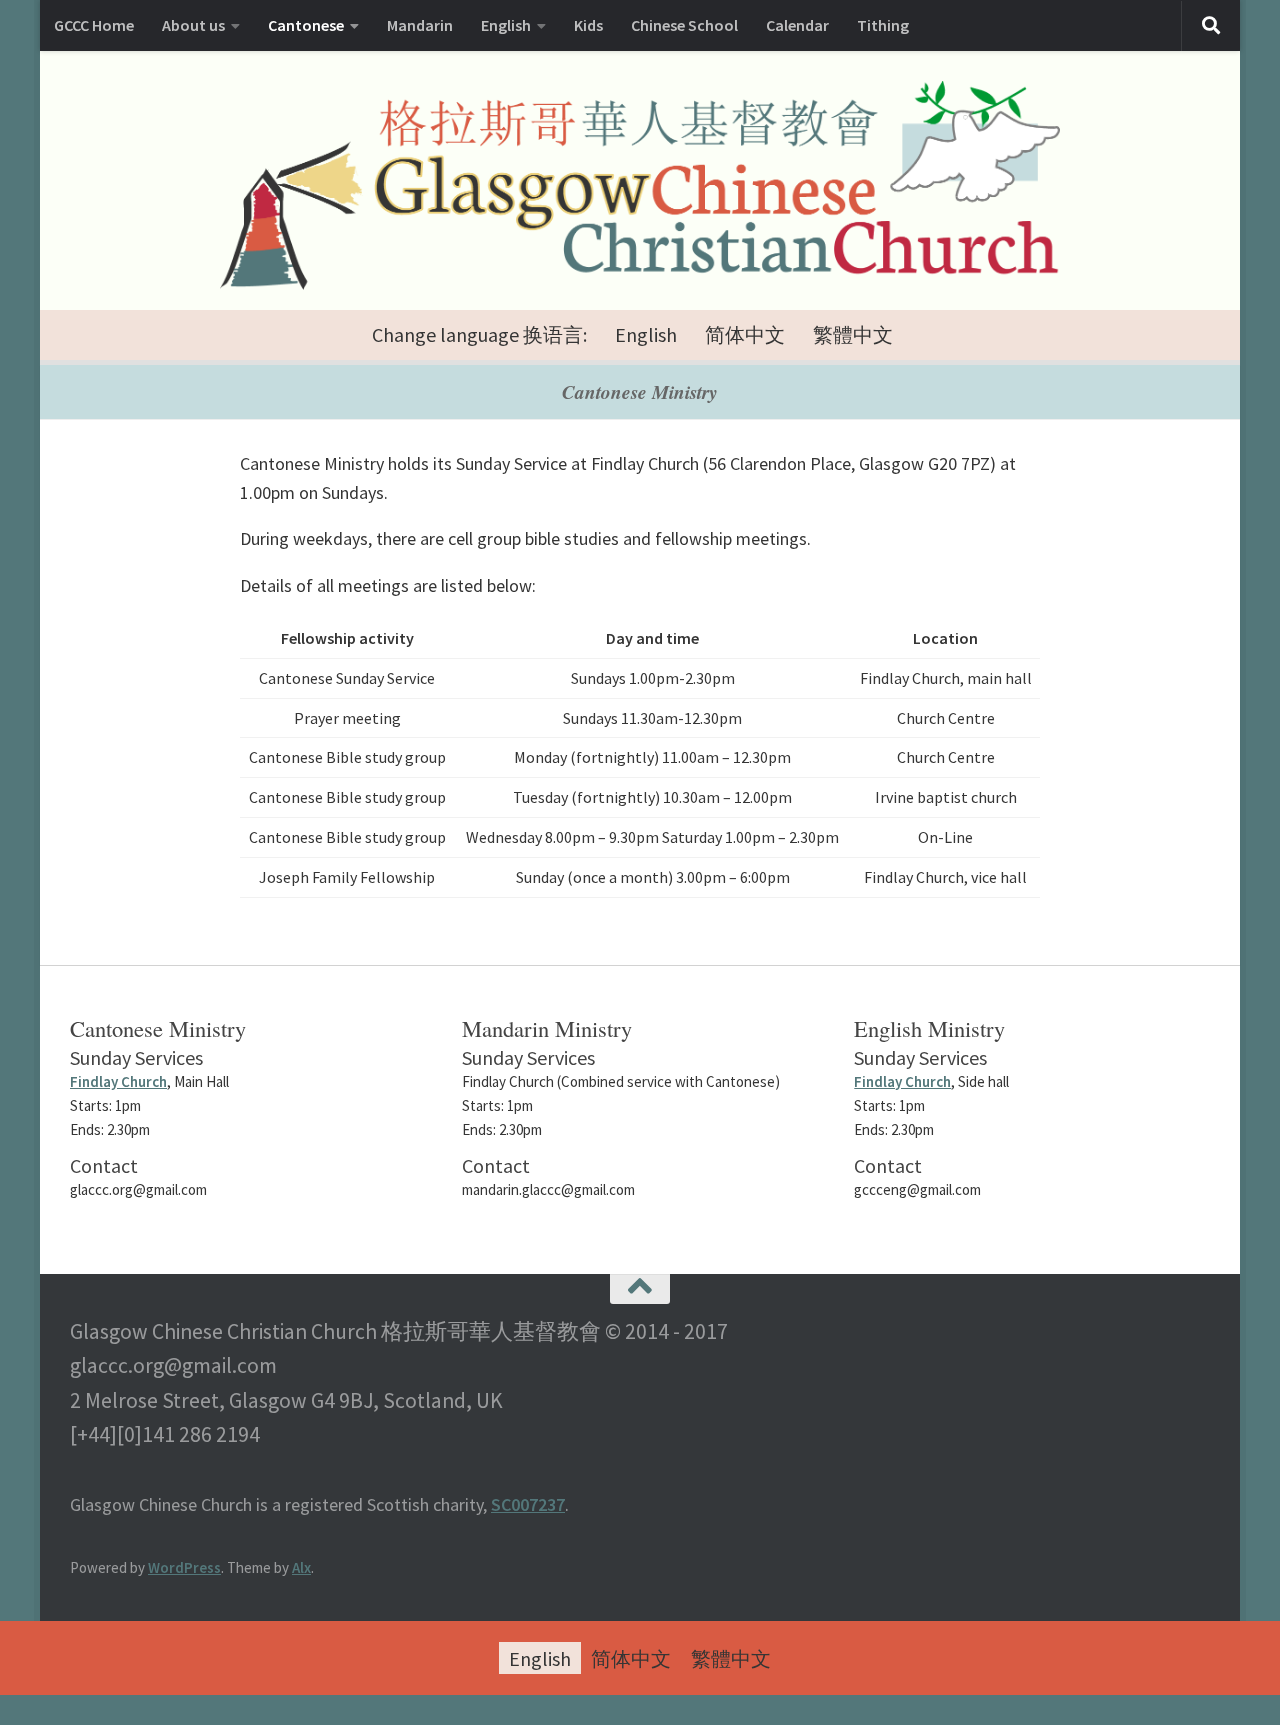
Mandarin (420, 25)
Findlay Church (118, 1081)
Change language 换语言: (479, 334)
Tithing (883, 25)
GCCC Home (94, 25)
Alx (301, 1567)
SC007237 (528, 1504)
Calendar (797, 25)
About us (193, 25)
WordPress (184, 1567)
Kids (588, 25)
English (506, 25)
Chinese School (684, 25)
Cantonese (306, 25)
